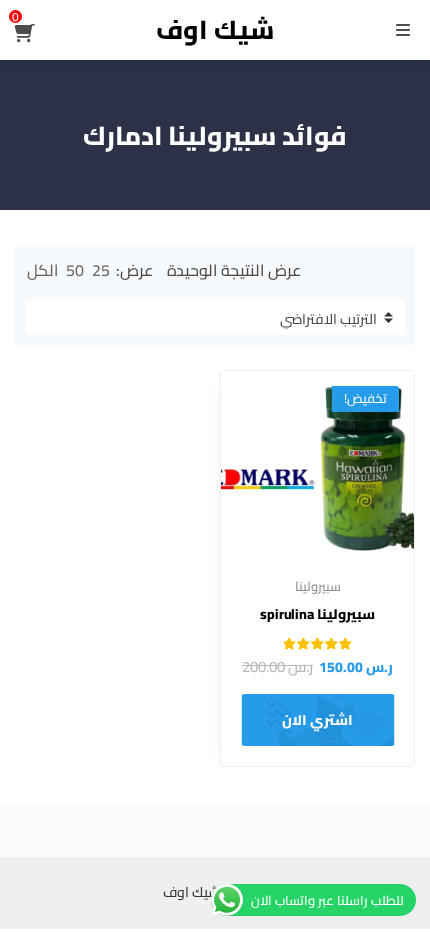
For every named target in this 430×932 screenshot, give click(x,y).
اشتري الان (317, 720)
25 (101, 270)
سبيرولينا (318, 586)
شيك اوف (215, 29)
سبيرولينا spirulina (317, 614)
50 (75, 270)
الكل (42, 270)
